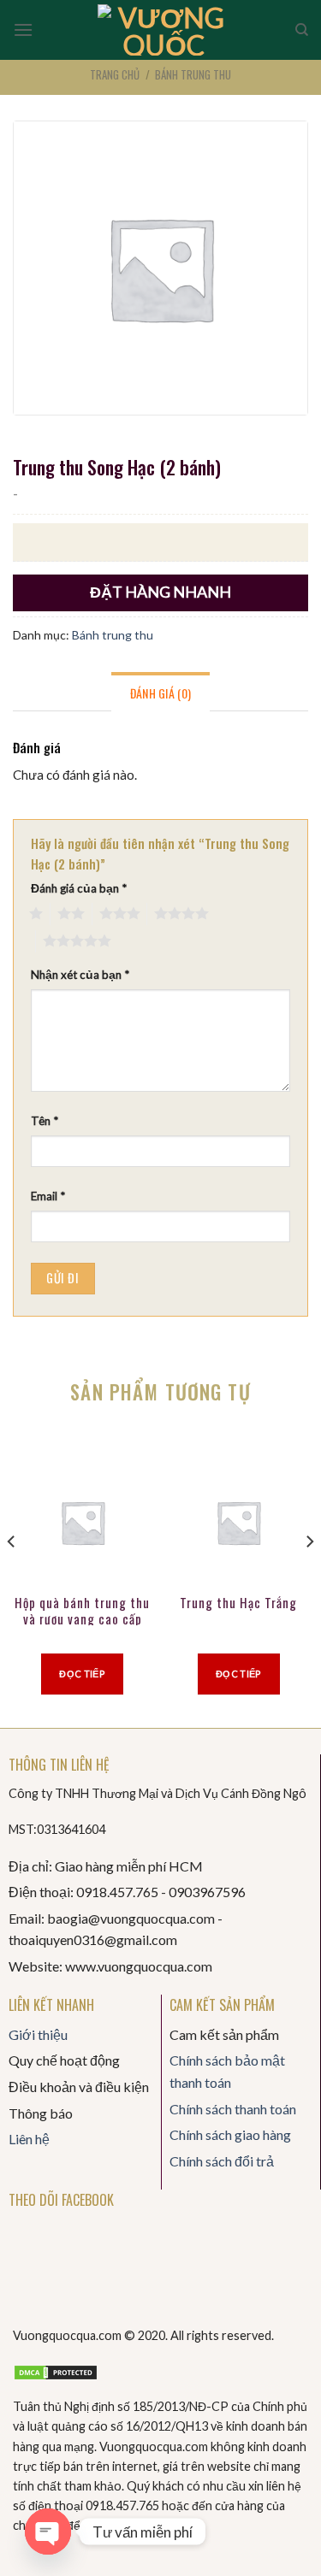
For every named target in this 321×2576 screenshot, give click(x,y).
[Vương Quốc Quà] (164, 30)
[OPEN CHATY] (48, 2532)
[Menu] (23, 29)
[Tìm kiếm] (302, 30)
